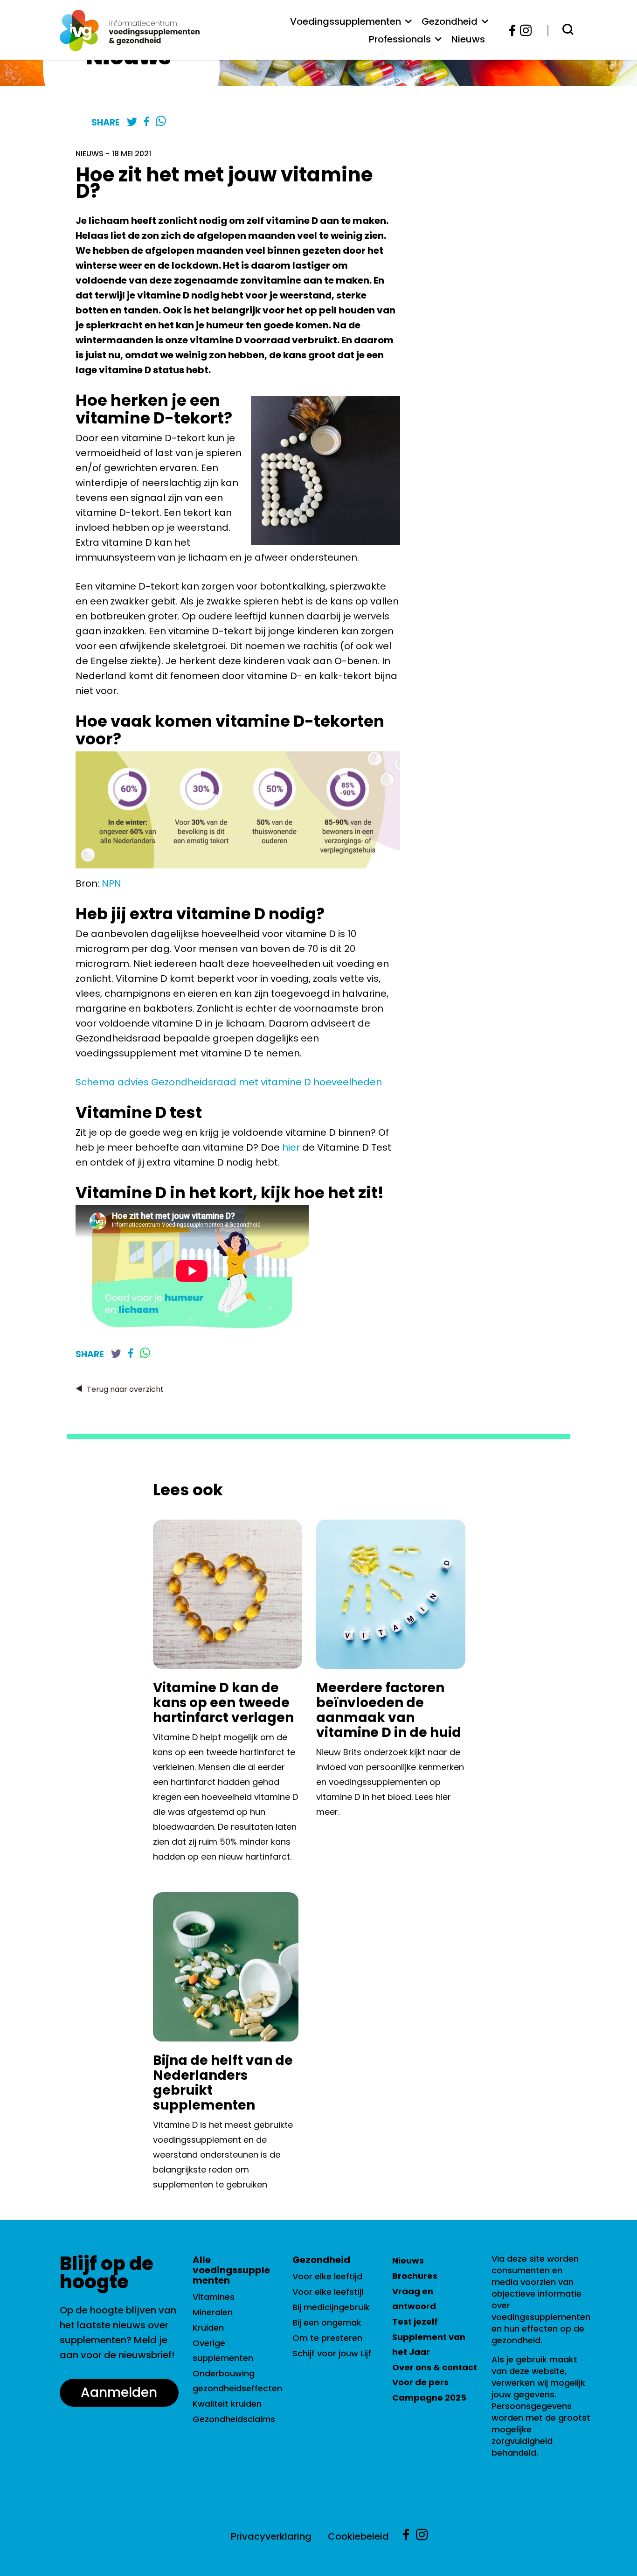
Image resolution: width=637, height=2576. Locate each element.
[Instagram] (523, 31)
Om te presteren (327, 2338)
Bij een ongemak (327, 2323)
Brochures (415, 2276)
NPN (111, 883)
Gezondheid (450, 21)
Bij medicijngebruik (331, 2307)
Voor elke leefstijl (328, 2292)
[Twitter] (132, 122)
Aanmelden (119, 2392)
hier (291, 1147)
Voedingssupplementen (346, 21)
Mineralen (213, 2312)
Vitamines (214, 2297)
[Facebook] (513, 31)
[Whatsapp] (161, 122)
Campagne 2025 (429, 2398)
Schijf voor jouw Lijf (332, 2353)
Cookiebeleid (358, 2536)
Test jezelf (415, 2322)
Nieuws (468, 39)
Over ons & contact (435, 2367)
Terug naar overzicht (125, 1389)
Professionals (400, 39)
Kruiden (208, 2328)
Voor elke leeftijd (327, 2276)
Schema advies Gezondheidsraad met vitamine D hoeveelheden (233, 1082)
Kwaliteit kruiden (227, 2404)
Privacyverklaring (271, 2536)
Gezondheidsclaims (234, 2419)
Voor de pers (420, 2382)
